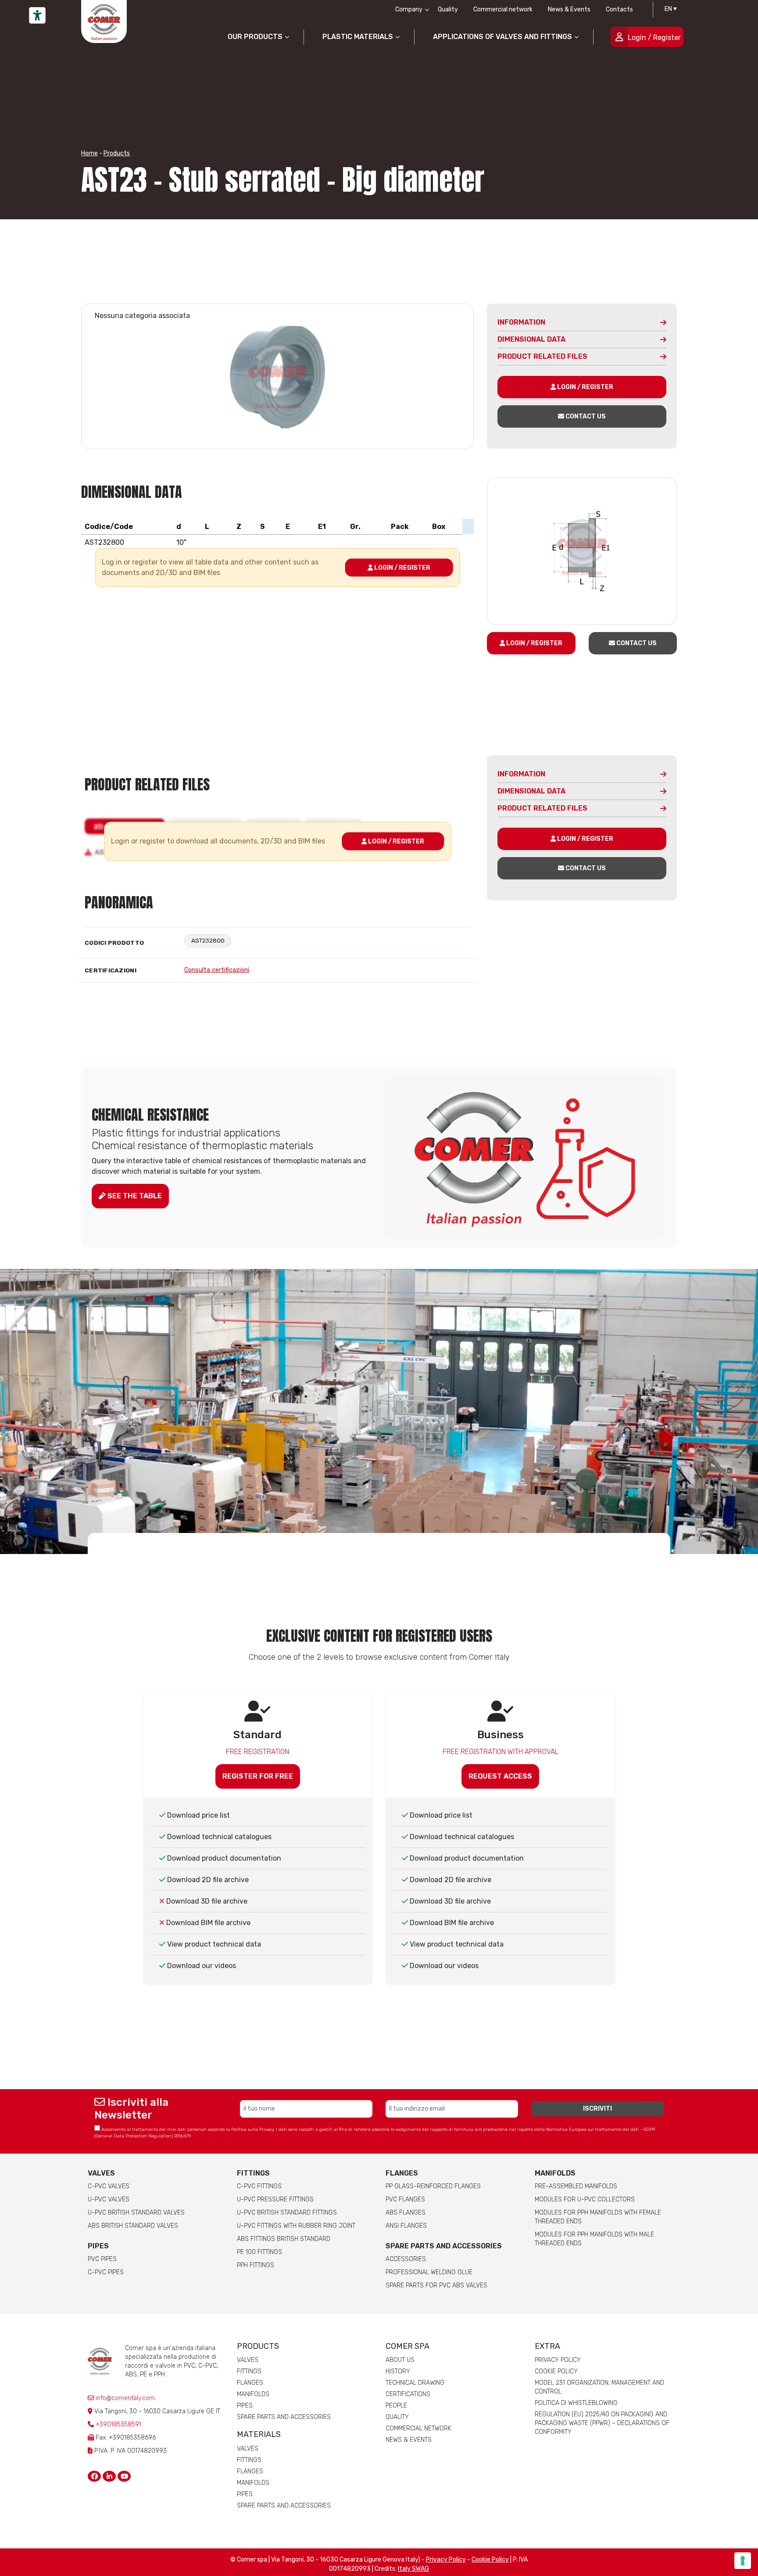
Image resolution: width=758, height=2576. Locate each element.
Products (117, 153)
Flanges (250, 2383)
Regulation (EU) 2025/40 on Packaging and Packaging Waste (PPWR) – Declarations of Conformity (602, 2423)
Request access (500, 1776)
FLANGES (402, 2173)
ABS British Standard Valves (133, 2226)
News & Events (569, 9)
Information (521, 322)
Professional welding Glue (429, 2272)
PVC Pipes (102, 2259)
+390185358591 (118, 2424)
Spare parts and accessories (444, 2246)
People (396, 2406)
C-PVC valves (109, 2186)
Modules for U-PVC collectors (585, 2199)
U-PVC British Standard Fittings (287, 2213)
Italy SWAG (413, 2569)
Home (89, 153)
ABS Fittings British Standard (284, 2239)
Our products (255, 37)
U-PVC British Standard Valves (136, 2213)
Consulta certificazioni (217, 970)
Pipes (98, 2246)
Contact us (585, 416)
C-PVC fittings (259, 2186)
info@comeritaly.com (124, 2398)
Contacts (619, 9)
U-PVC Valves (109, 2199)
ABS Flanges (406, 2213)
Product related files (542, 356)
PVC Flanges (405, 2199)
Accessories (406, 2259)
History (398, 2371)
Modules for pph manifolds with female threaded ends (598, 2217)
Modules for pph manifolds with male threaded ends (594, 2239)
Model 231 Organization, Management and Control (599, 2387)
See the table (134, 1196)
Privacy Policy (558, 2360)
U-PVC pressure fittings (275, 2199)
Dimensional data (531, 339)
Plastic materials (358, 37)
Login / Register (654, 38)
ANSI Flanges (406, 2226)
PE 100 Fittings (259, 2252)
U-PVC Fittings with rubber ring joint (296, 2226)
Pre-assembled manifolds (576, 2186)
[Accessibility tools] (37, 15)
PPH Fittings (256, 2265)
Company (409, 9)
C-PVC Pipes (106, 2272)
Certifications (408, 2394)
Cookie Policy (556, 2371)
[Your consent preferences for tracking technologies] (743, 2561)
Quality (448, 9)
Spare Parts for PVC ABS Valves (436, 2285)
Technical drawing (415, 2383)
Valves (101, 2173)
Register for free (258, 1776)
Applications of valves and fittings (502, 37)
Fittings (253, 2173)
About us (400, 2360)
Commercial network (503, 9)
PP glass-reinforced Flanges (433, 2186)
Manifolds (555, 2173)
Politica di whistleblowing (576, 2403)
